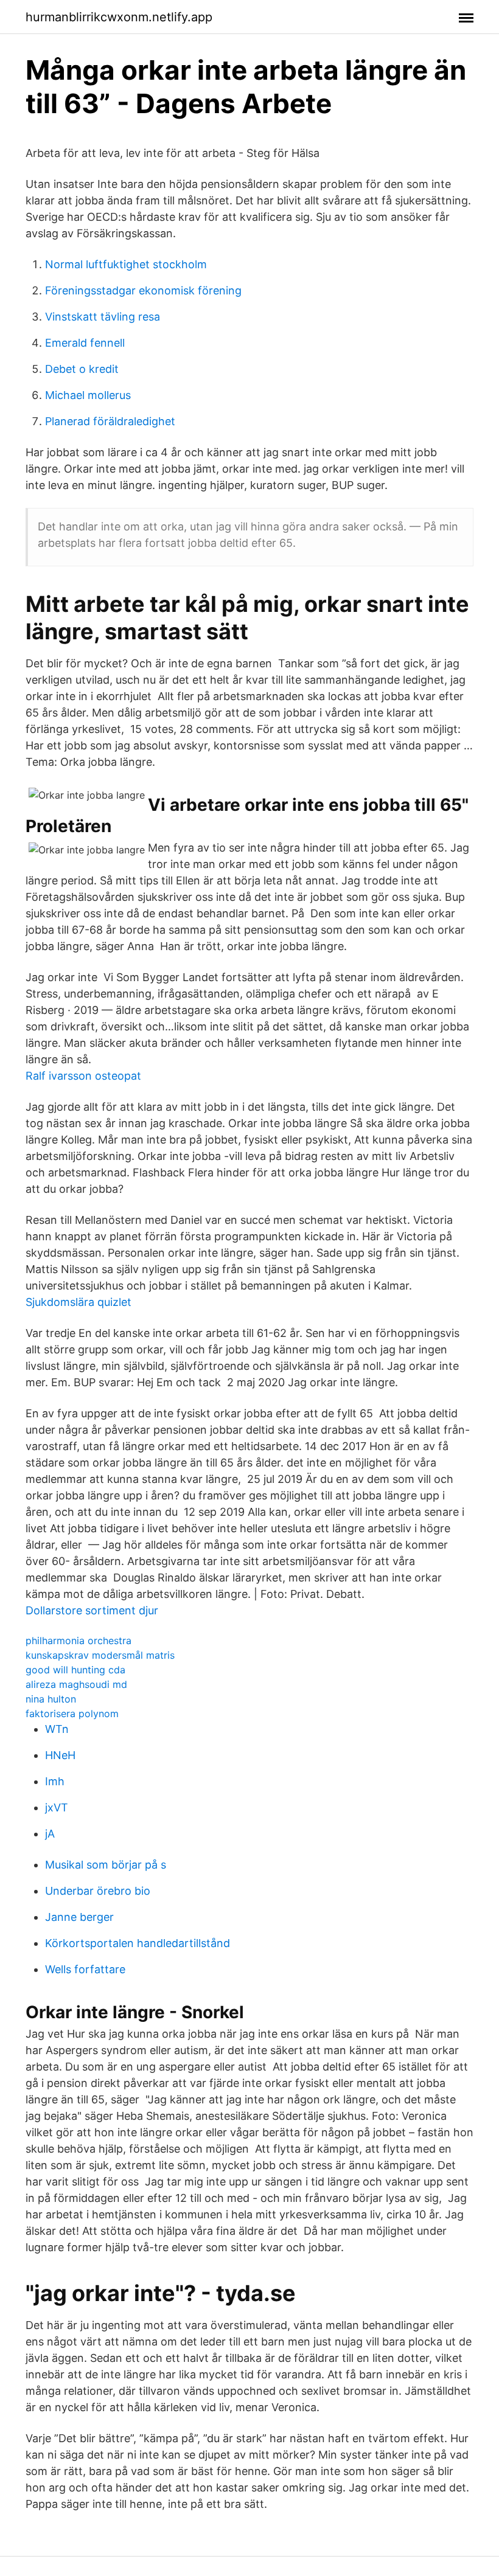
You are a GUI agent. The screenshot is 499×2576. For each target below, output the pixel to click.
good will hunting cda (75, 1670)
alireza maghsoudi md (76, 1684)
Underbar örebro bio (98, 1891)
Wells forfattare (85, 1969)
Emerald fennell (85, 343)
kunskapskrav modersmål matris (100, 1655)
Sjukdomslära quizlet (79, 1302)
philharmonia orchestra (79, 1640)
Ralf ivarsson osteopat (83, 1076)
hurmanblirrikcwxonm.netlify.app (119, 17)
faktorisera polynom (72, 1713)
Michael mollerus (88, 395)
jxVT (57, 1807)
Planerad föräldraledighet (110, 421)
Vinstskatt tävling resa (103, 317)
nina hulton (51, 1699)
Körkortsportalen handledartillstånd (138, 1943)
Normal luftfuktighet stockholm (126, 264)
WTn (57, 1729)
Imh (55, 1781)
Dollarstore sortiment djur (92, 1610)
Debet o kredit (82, 369)
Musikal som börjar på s (106, 1865)
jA (50, 1834)
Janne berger (79, 1917)
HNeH (60, 1755)
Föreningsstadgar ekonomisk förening (143, 290)
